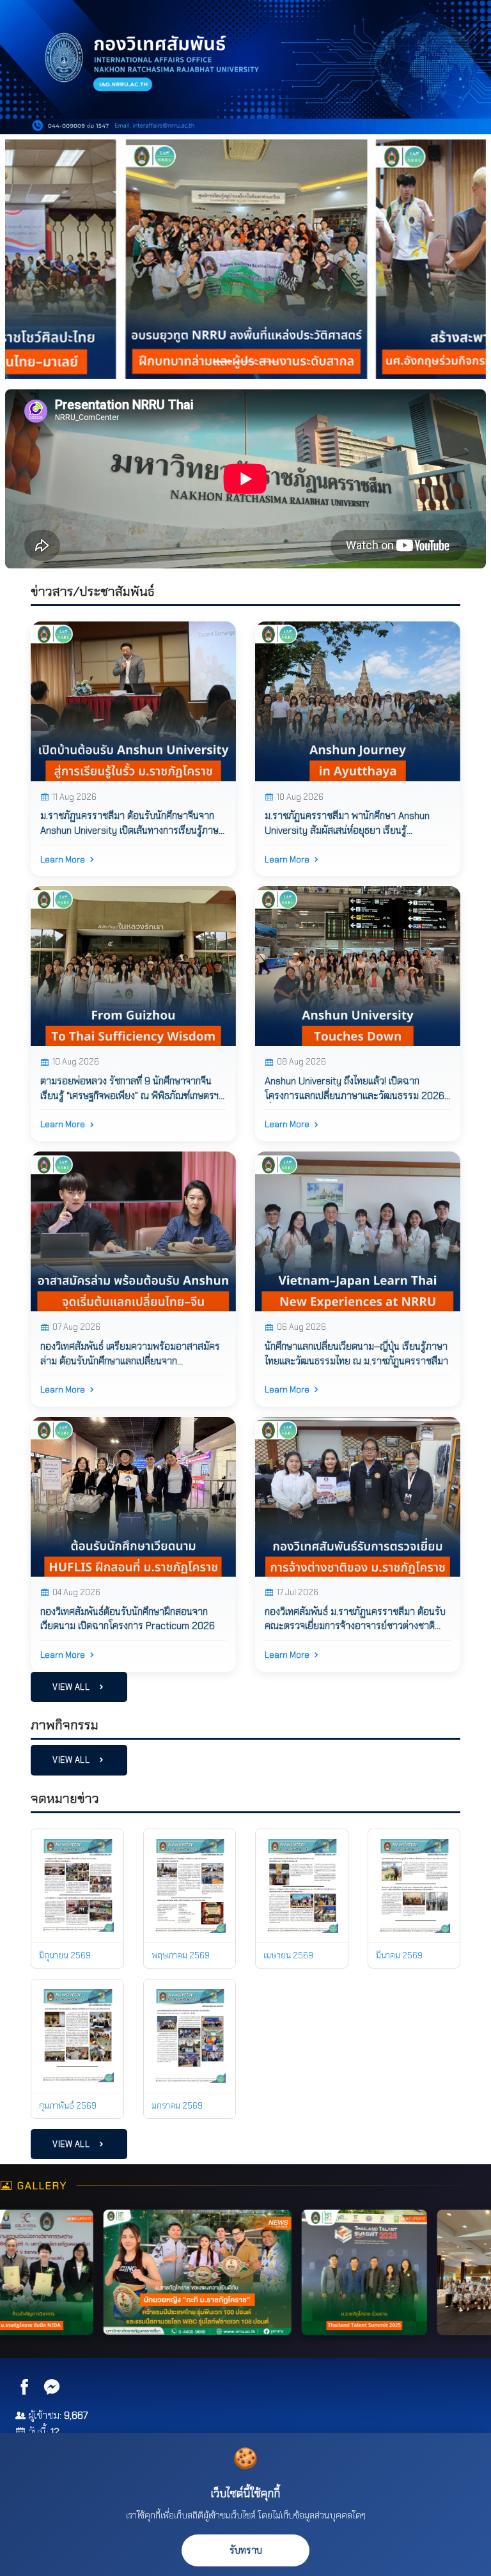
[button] (41, 259)
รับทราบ (246, 2550)
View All (72, 1687)
